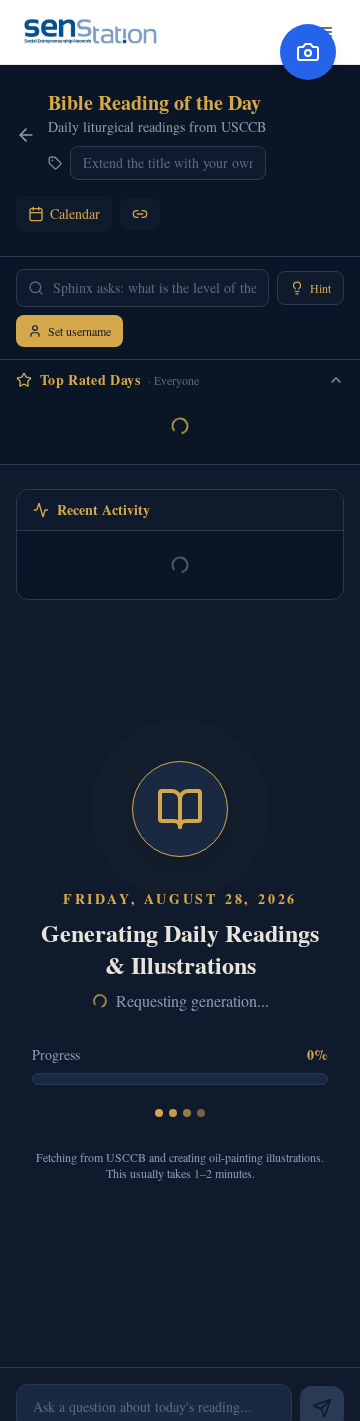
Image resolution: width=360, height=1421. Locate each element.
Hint (320, 288)
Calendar (75, 213)
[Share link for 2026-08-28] (140, 214)
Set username (79, 331)
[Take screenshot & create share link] (308, 52)
